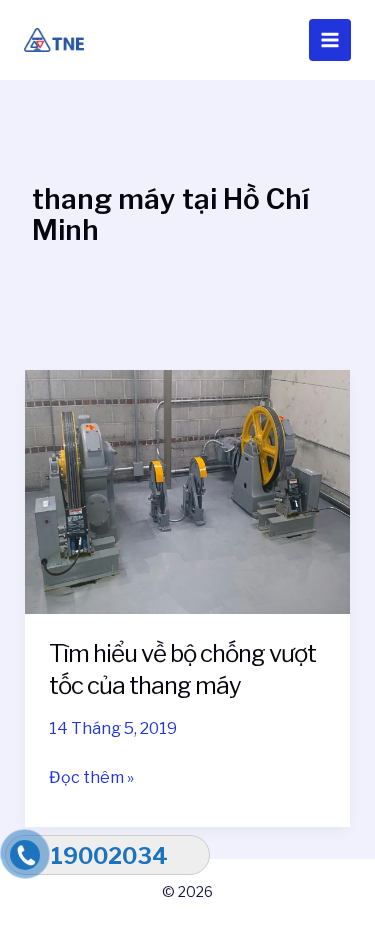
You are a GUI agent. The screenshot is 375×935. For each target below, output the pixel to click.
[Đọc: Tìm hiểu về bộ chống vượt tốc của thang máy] (188, 490)
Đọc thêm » (91, 776)
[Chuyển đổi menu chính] (330, 40)
